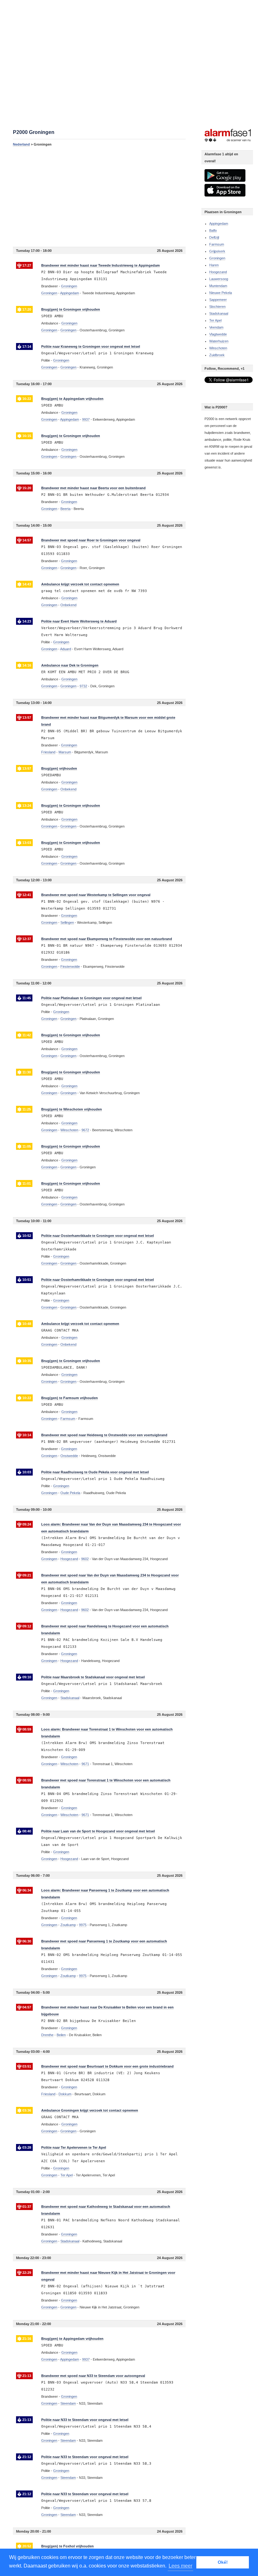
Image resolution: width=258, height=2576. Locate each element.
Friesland (48, 752)
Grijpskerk (217, 251)
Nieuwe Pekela (221, 293)
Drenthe (47, 2035)
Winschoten (218, 348)
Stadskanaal (219, 313)
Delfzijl (214, 237)
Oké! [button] (223, 2562)
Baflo (213, 230)
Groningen (49, 293)
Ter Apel (215, 320)
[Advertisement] (99, 197)
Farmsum (217, 244)
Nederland (21, 144)
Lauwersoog (219, 279)
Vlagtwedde (218, 334)
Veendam (216, 327)
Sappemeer (218, 300)
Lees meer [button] (180, 2566)
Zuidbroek (217, 355)
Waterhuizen (219, 341)
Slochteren (217, 307)
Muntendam (218, 286)
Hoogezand (218, 272)
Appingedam (219, 224)
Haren (214, 265)
